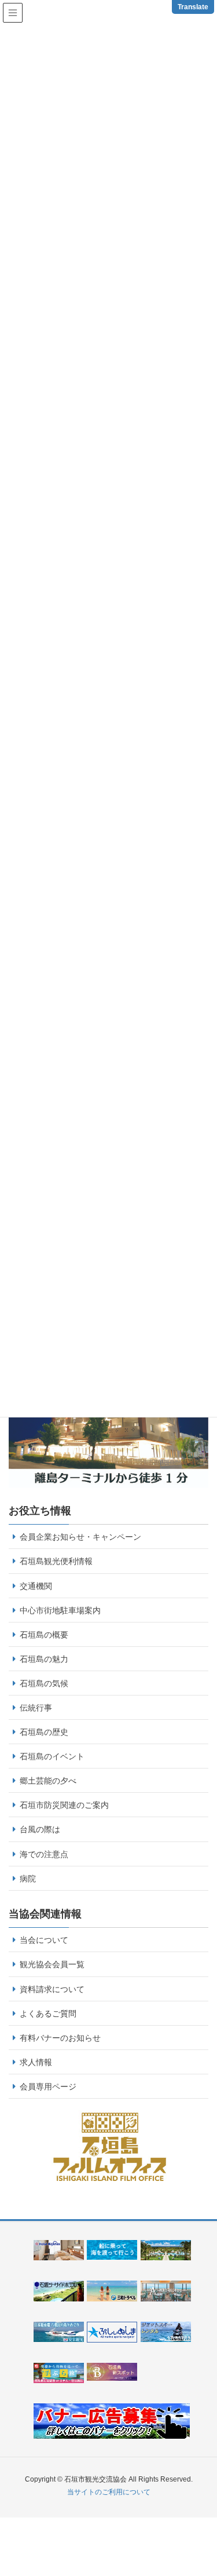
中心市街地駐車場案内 (60, 1610)
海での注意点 (44, 1854)
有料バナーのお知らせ (60, 2038)
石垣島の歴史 (44, 1732)
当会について (44, 1940)
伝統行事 (36, 1708)
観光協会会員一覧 (52, 1964)
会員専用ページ (48, 2087)
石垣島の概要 (44, 1635)
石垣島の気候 (44, 1683)
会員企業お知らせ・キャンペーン (80, 1537)
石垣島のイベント (52, 1756)
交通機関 (36, 1586)
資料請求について (52, 1989)
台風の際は (40, 1829)
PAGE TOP (213, 2483)
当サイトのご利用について (109, 2492)
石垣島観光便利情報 (56, 1561)
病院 (28, 1879)
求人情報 (36, 2062)
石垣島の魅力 (44, 1659)
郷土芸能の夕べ (48, 1781)
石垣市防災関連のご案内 (64, 1805)
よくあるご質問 (48, 2014)
